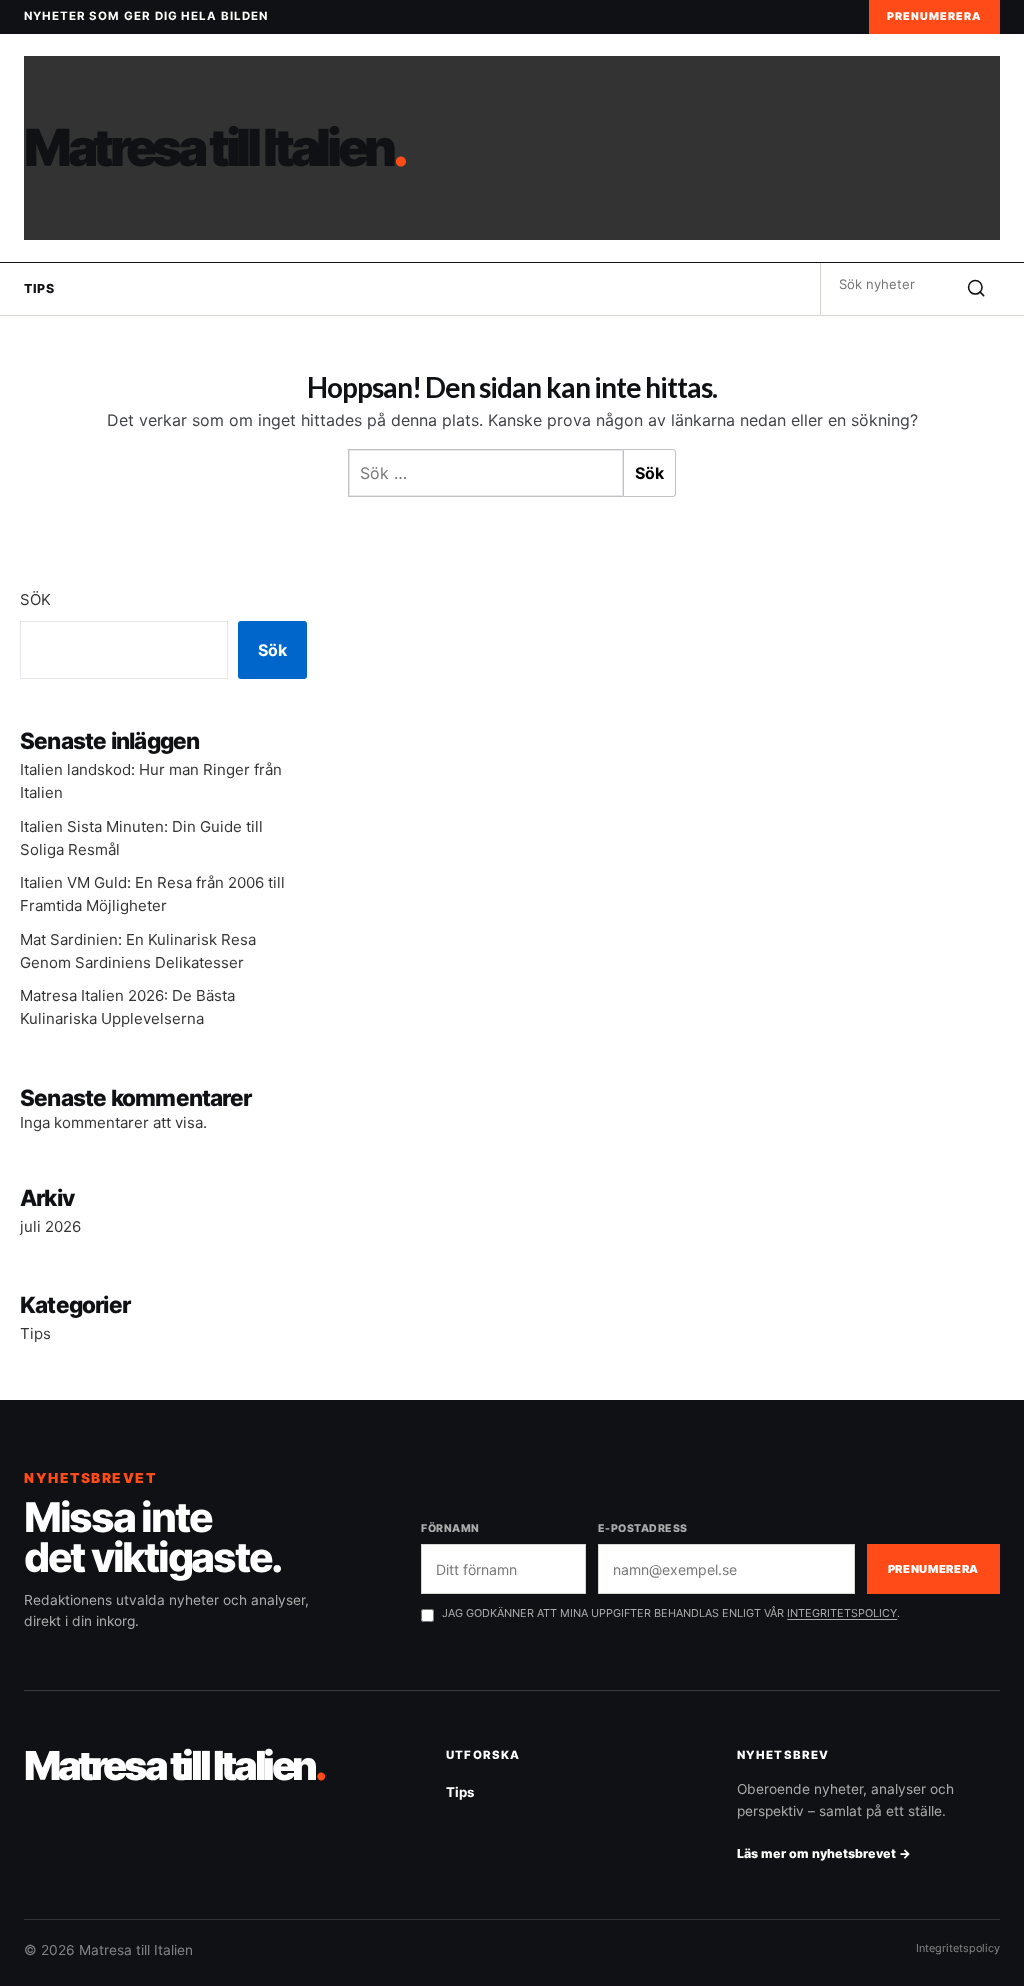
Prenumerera (934, 16)
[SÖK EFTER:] (886, 284)
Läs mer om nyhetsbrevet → (824, 1853)
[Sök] (976, 288)
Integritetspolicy (958, 1948)
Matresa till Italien (214, 148)
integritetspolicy (842, 1613)
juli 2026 (50, 1226)
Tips (39, 288)
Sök (35, 599)
